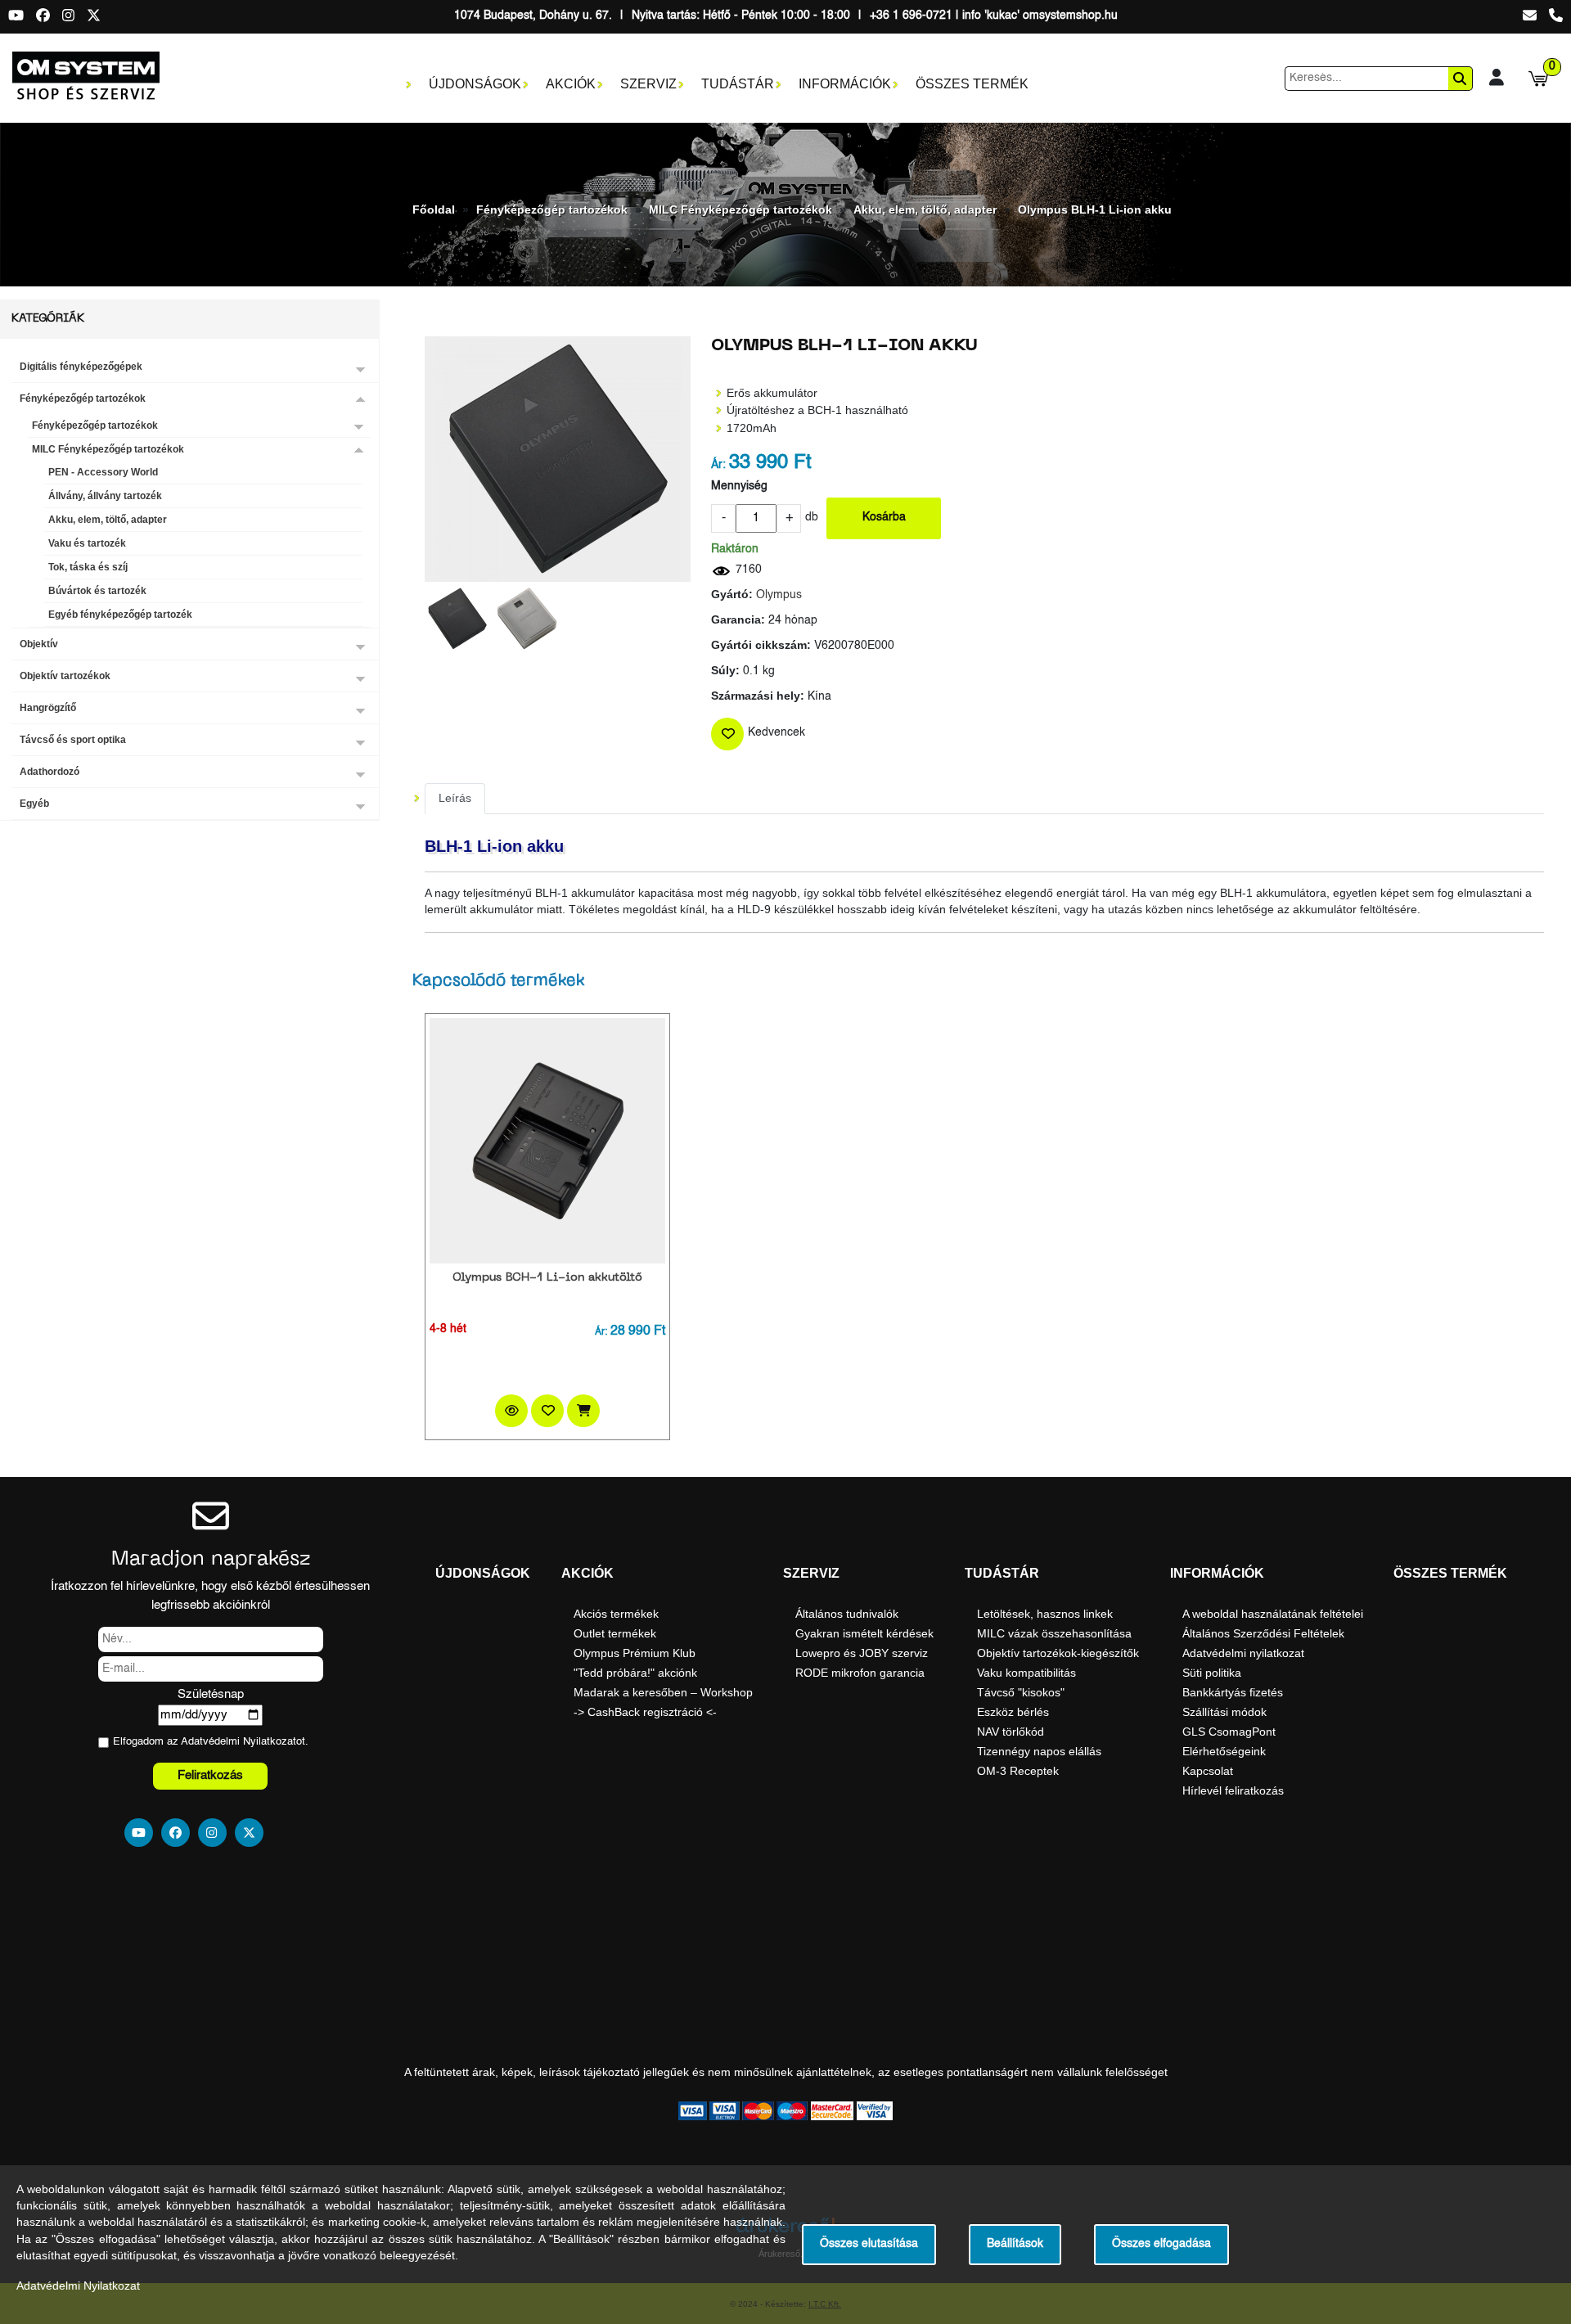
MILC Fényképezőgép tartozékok (740, 209)
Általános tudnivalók (847, 1614)
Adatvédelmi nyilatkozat (1243, 1653)
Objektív (39, 644)
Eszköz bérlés (1013, 1712)
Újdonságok (475, 84)
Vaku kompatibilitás (1026, 1673)
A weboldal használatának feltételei (1273, 1614)
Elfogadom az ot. (211, 1742)
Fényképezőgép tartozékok (552, 209)
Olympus (779, 595)
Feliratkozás (210, 1775)
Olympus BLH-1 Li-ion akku (1095, 209)
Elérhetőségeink (1224, 1751)
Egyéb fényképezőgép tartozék (120, 615)
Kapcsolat (1208, 1771)
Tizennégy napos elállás (1039, 1751)
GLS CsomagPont (1229, 1732)
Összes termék (972, 84)
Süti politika (1212, 1673)
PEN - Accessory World (103, 472)
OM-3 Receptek (1018, 1771)
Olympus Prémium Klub (635, 1653)
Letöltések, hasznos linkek (1045, 1614)
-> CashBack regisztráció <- (645, 1712)
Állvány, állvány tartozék (105, 496)
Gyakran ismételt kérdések (864, 1633)
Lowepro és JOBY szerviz (862, 1653)
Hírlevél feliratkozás (1233, 1790)
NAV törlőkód (1011, 1732)
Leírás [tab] (455, 798)
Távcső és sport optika (73, 740)
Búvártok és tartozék (97, 591)
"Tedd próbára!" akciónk (635, 1673)
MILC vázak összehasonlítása (1054, 1633)
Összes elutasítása (869, 2244)
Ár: (718, 465)
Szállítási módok (1224, 1712)
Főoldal (434, 209)
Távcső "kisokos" (1021, 1692)
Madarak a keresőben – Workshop (663, 1692)
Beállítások (1015, 2244)
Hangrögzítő (48, 708)
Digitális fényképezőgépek (81, 367)
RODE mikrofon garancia (860, 1673)
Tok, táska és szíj (88, 567)
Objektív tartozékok (65, 676)
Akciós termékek (616, 1614)
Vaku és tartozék (87, 543)
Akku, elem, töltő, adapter (925, 209)
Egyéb (34, 804)
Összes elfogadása (1161, 2244)
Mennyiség (739, 486)
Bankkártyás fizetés (1233, 1692)
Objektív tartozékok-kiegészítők (1058, 1653)
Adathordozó (50, 772)
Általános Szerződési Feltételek (1263, 1633)
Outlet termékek (615, 1633)
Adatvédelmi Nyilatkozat (239, 1742)
